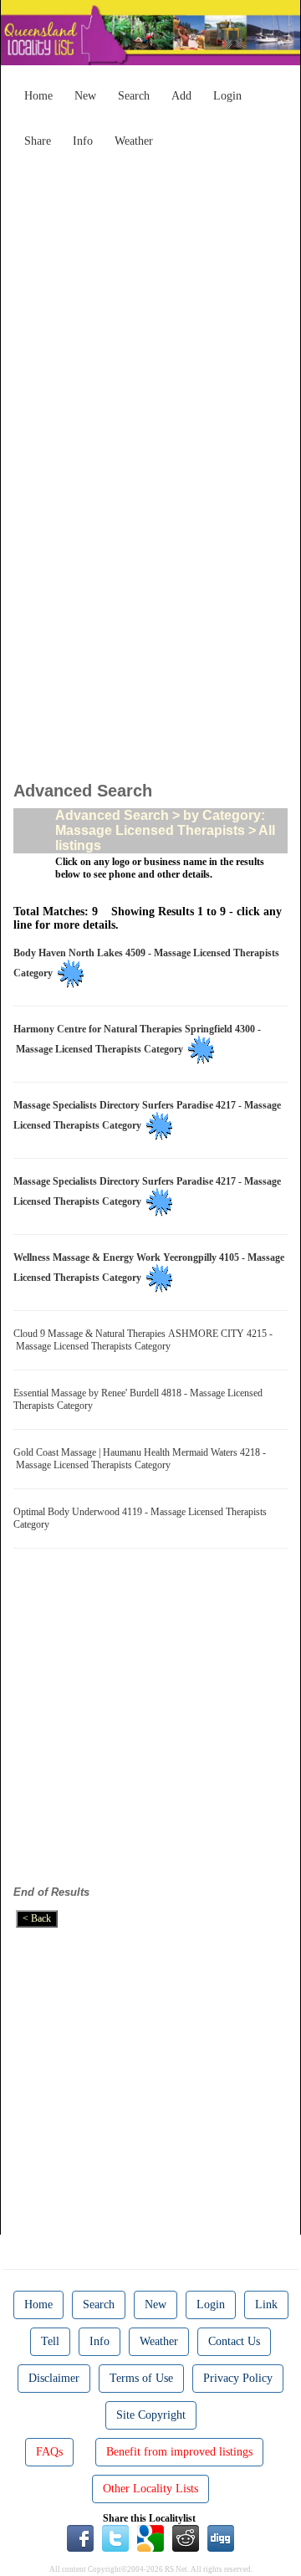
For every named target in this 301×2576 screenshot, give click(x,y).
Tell (50, 2341)
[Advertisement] (150, 306)
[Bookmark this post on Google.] (150, 2537)
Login (227, 96)
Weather (134, 141)
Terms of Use (141, 2378)
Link (266, 2305)
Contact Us (234, 2341)
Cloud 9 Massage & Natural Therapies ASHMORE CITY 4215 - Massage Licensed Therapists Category (143, 1340)
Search (134, 96)
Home (38, 96)
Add (181, 96)
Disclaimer (54, 2378)
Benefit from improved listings (179, 2452)
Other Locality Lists (150, 2489)
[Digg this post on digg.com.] (221, 2537)
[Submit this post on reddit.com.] (186, 2537)
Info (83, 141)
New (85, 96)
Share (38, 141)
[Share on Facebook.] (80, 2537)
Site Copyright (151, 2415)
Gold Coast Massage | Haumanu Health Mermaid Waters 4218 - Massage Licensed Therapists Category (140, 1459)
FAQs (49, 2452)
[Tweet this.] (115, 2537)
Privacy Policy (238, 2378)
